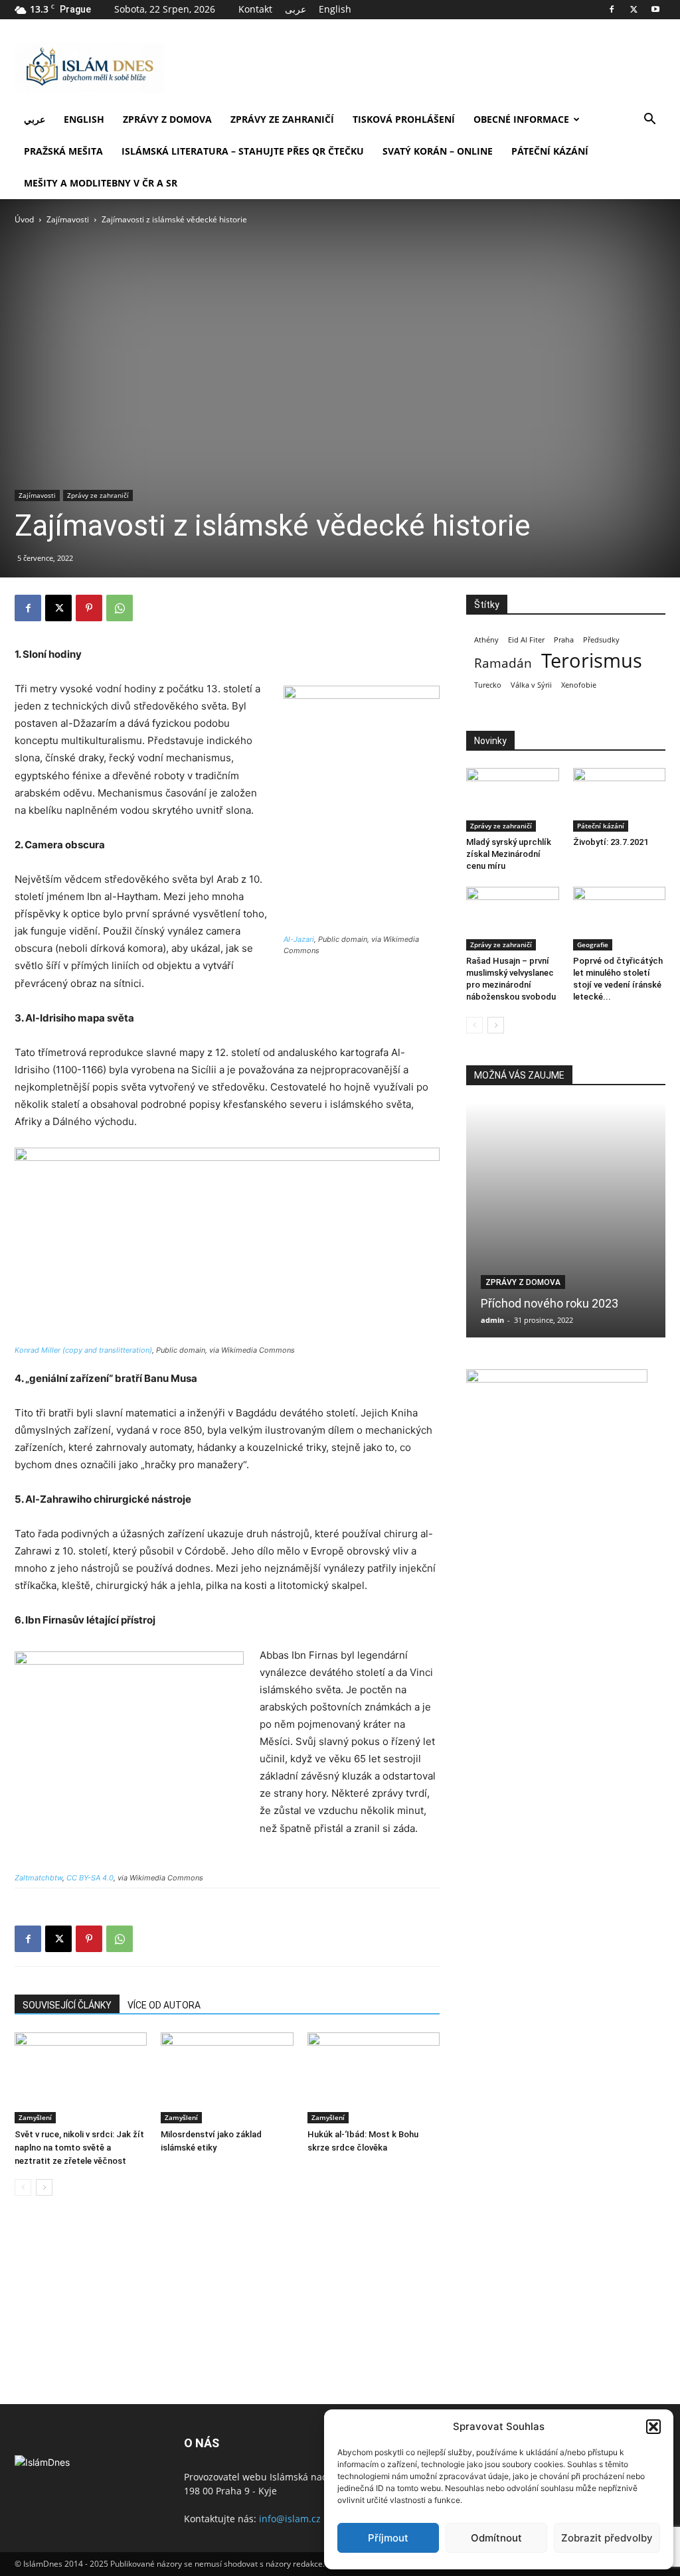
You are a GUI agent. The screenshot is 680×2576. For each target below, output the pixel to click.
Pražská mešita (63, 151)
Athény (486, 640)
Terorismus (592, 661)
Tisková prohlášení (404, 119)
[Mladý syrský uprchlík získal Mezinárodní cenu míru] (513, 800)
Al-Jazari (299, 939)
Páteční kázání (550, 151)
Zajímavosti (68, 219)
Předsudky (601, 640)
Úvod (24, 219)
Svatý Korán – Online (438, 151)
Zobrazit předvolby (607, 2538)
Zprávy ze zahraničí (282, 119)
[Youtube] (655, 9)
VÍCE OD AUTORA (164, 2005)
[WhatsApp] (120, 608)
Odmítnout (496, 2538)
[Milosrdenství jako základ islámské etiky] (227, 2078)
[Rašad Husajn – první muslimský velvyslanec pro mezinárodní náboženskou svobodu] (513, 919)
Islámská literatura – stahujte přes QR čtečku (243, 151)
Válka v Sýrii (531, 685)
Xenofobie (579, 685)
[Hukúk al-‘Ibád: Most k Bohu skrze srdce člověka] (374, 2078)
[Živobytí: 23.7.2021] (620, 800)
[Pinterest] (89, 608)
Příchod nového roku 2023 (550, 1303)
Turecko (488, 685)
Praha (564, 640)
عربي (35, 119)
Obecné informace (521, 119)
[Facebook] (612, 9)
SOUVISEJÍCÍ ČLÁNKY (67, 2005)
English (335, 9)
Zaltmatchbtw (39, 1878)
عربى (296, 9)
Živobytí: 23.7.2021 (611, 842)
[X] (634, 9)
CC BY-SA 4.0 (90, 1878)
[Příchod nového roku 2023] (566, 1220)
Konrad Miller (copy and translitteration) (83, 1350)
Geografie (593, 945)
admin (492, 1320)
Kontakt (255, 9)
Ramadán (503, 663)
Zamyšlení (35, 2117)
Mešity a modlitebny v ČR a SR (101, 183)
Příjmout (388, 2538)
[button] (653, 2427)
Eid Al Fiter (526, 640)
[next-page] (44, 2187)
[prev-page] (23, 2187)
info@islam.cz (290, 2519)
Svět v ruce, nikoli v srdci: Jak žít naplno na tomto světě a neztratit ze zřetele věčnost (79, 2148)
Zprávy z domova (167, 119)
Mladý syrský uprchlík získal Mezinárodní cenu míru (509, 854)
